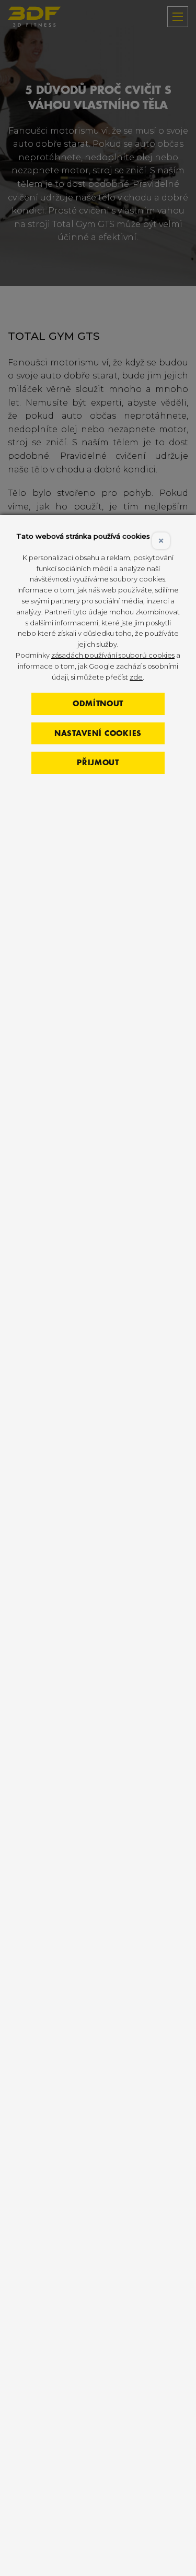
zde (136, 677)
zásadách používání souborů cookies (113, 655)
